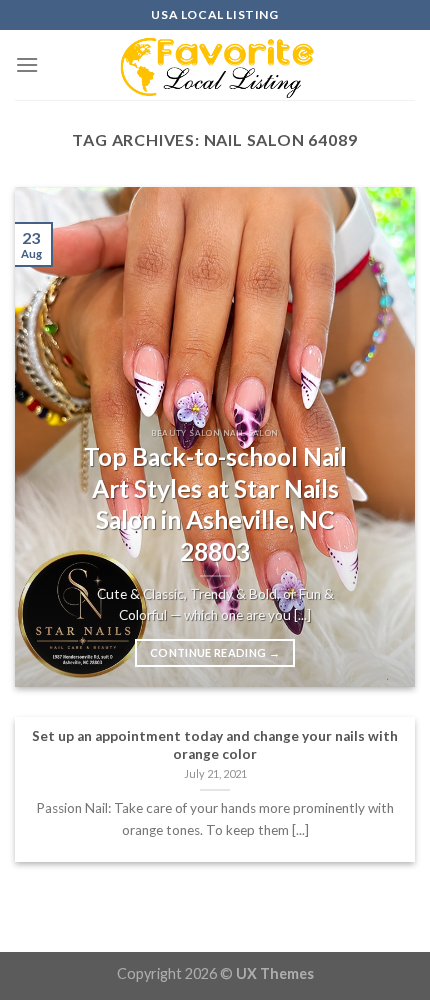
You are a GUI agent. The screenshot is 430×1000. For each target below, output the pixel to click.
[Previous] (48, 437)
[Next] (382, 437)
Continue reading (215, 652)
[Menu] (27, 64)
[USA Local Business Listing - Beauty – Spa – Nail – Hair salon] (215, 65)
